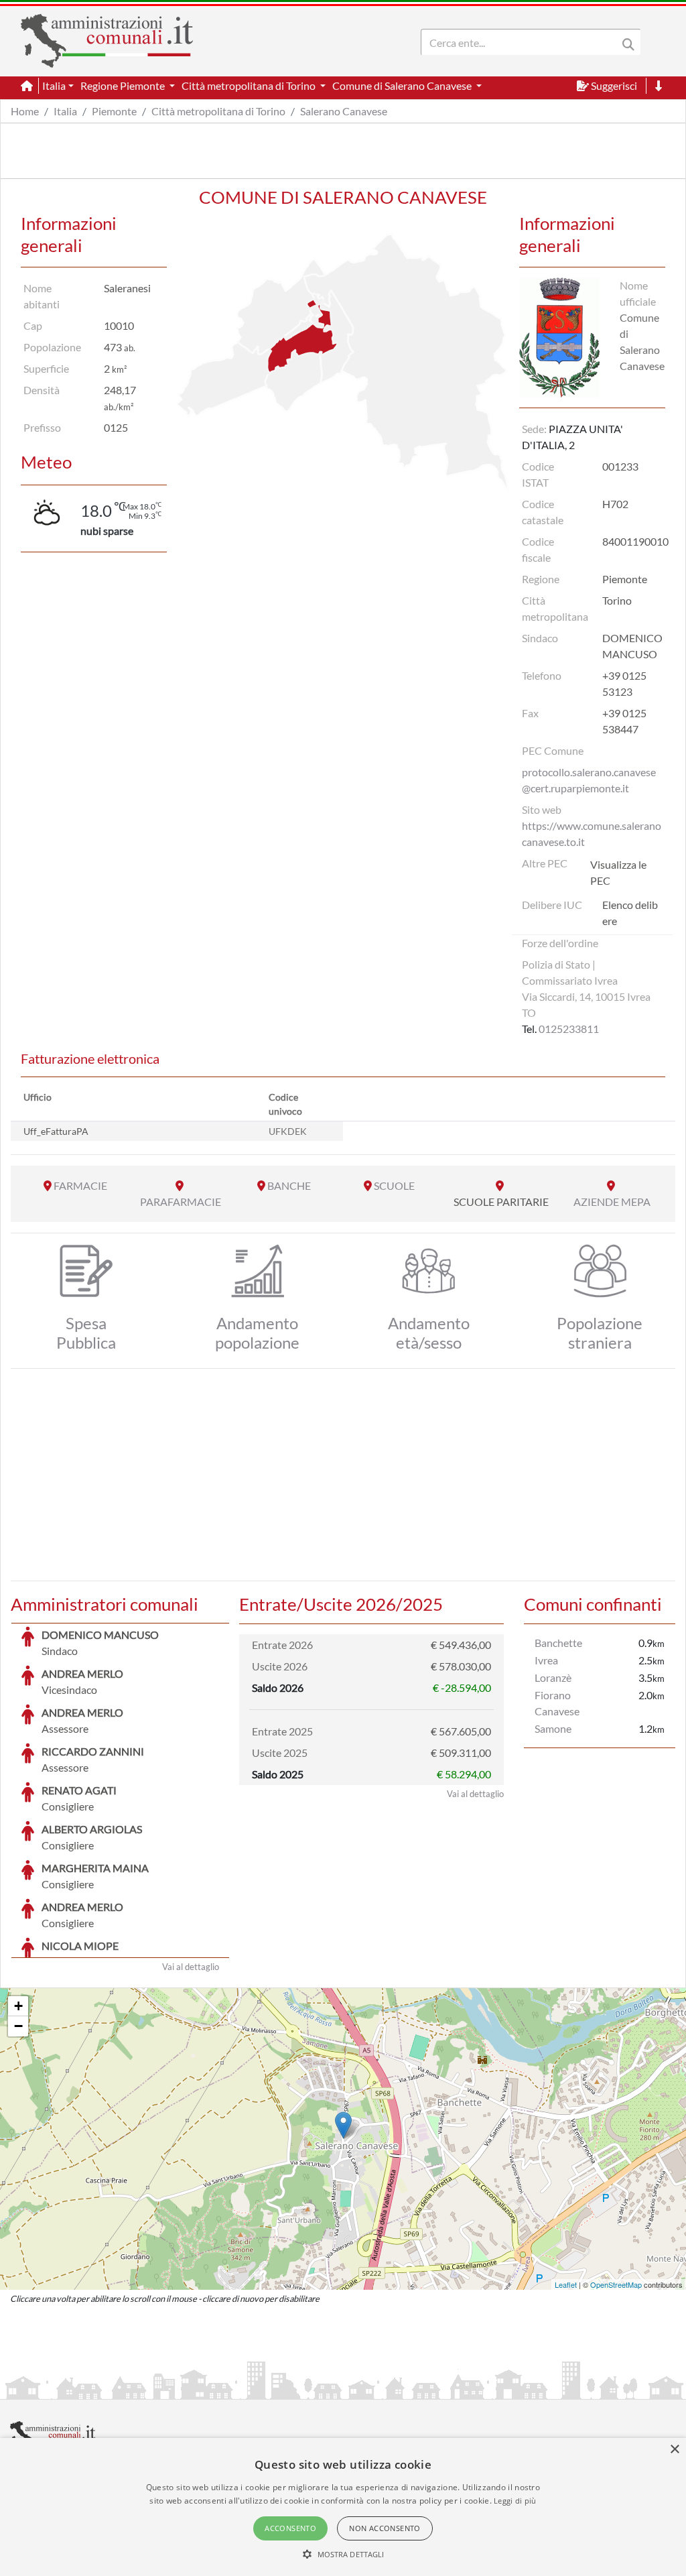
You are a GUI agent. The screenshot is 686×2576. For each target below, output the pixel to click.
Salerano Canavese (344, 111)
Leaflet (566, 2284)
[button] (343, 2554)
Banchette (558, 1643)
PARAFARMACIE (181, 1202)
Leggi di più (515, 2501)
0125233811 (569, 1029)
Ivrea (546, 1660)
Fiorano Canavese (557, 1703)
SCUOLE (394, 1185)
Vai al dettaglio (191, 1967)
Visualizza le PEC (618, 872)
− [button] (18, 2026)
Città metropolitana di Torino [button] (250, 85)
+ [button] (18, 2006)
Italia (65, 111)
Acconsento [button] (290, 2528)
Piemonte (114, 111)
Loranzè (553, 1677)
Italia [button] (54, 85)
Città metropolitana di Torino (218, 111)
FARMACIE (80, 1185)
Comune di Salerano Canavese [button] (403, 85)
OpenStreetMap (616, 2284)
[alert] (343, 2507)
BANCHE (289, 1185)
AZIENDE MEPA (612, 1202)
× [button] (674, 2450)
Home (25, 111)
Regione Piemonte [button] (124, 85)
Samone (553, 1728)
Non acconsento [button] (385, 2528)
